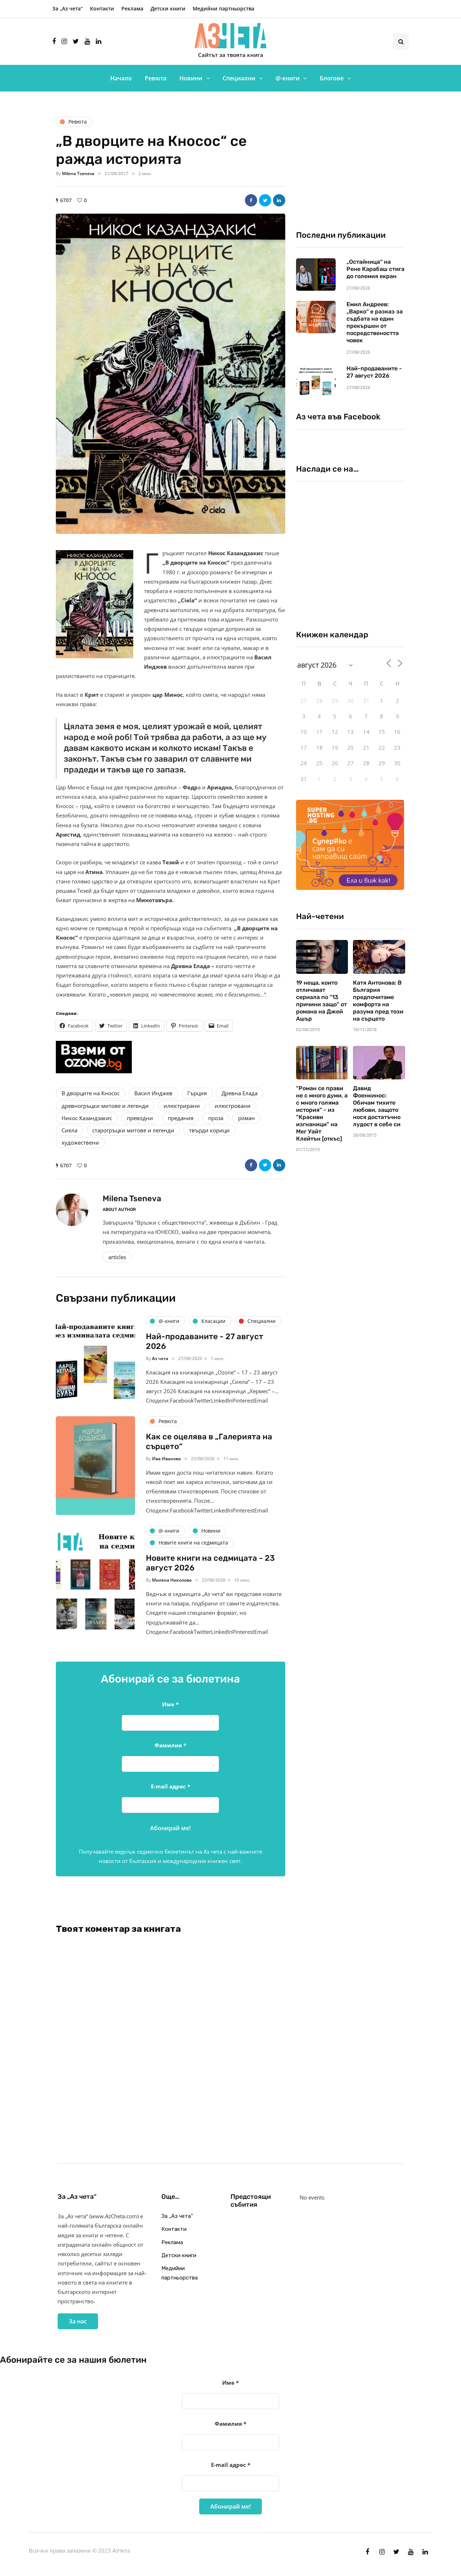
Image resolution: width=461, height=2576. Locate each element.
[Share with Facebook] (251, 200)
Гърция (197, 1093)
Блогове (332, 78)
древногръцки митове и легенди (105, 1106)
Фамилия (170, 1745)
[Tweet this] (265, 200)
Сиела (70, 1130)
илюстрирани (182, 1106)
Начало (121, 78)
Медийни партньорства (223, 8)
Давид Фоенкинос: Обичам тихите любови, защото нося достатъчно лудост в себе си (377, 1106)
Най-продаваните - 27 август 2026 (374, 372)
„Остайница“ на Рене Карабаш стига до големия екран (375, 269)
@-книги (288, 78)
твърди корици (209, 1130)
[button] (171, 374)
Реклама (132, 8)
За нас (78, 2321)
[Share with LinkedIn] (279, 200)
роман (247, 1118)
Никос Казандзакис (87, 1118)
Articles (117, 1257)
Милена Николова (172, 1580)
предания (181, 1118)
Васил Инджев (153, 1093)
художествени (80, 1142)
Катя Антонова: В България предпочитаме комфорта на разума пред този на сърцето (378, 1001)
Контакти (102, 8)
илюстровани (233, 1106)
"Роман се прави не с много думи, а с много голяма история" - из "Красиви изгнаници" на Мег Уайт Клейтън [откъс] (322, 1113)
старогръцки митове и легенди (133, 1130)
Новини (191, 78)
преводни (140, 1118)
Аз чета (160, 1358)
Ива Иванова (166, 1459)
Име (170, 1704)
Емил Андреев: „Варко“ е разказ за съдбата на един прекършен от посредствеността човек (375, 322)
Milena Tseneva (78, 173)
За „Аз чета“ (68, 8)
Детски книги (168, 8)
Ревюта (156, 78)
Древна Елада (240, 1093)
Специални (239, 78)
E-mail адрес (171, 1786)
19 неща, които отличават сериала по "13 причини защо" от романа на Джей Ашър (321, 1001)
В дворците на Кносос (91, 1093)
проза (216, 1118)
